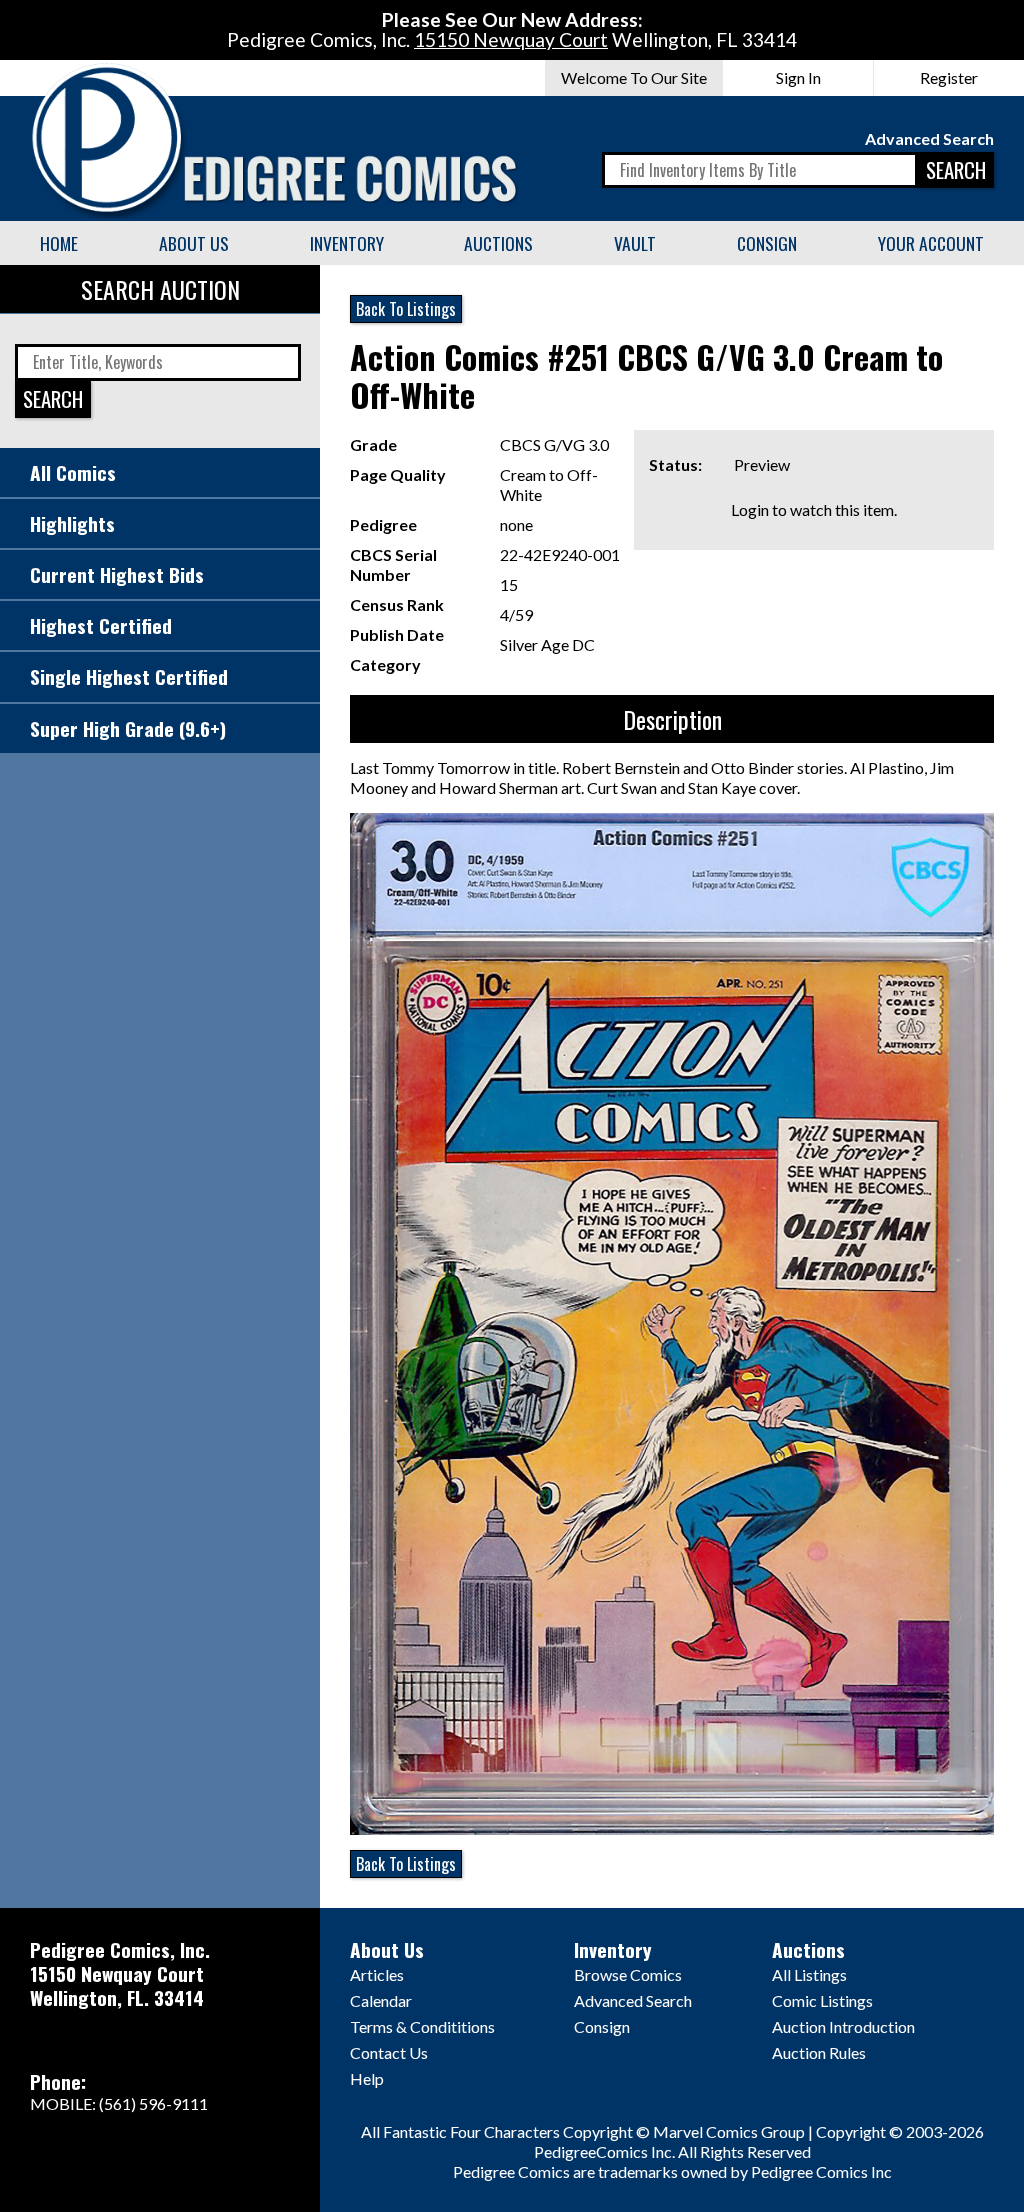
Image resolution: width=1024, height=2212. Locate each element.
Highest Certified (101, 625)
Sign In (798, 77)
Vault (635, 243)
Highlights (72, 523)
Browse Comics (628, 1974)
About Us (194, 243)
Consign (767, 243)
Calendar (381, 2000)
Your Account (931, 243)
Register (949, 77)
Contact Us (389, 2052)
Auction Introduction (843, 2026)
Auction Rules (819, 2052)
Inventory (347, 243)
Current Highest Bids (117, 574)
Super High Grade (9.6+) (128, 728)
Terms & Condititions (422, 2026)
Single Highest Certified (129, 676)
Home (59, 243)
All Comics (73, 472)
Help (367, 2078)
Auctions (498, 243)
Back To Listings (406, 309)
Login (750, 509)
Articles (377, 1974)
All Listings (809, 1974)
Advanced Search (929, 138)
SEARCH (956, 169)
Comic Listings (822, 2000)
